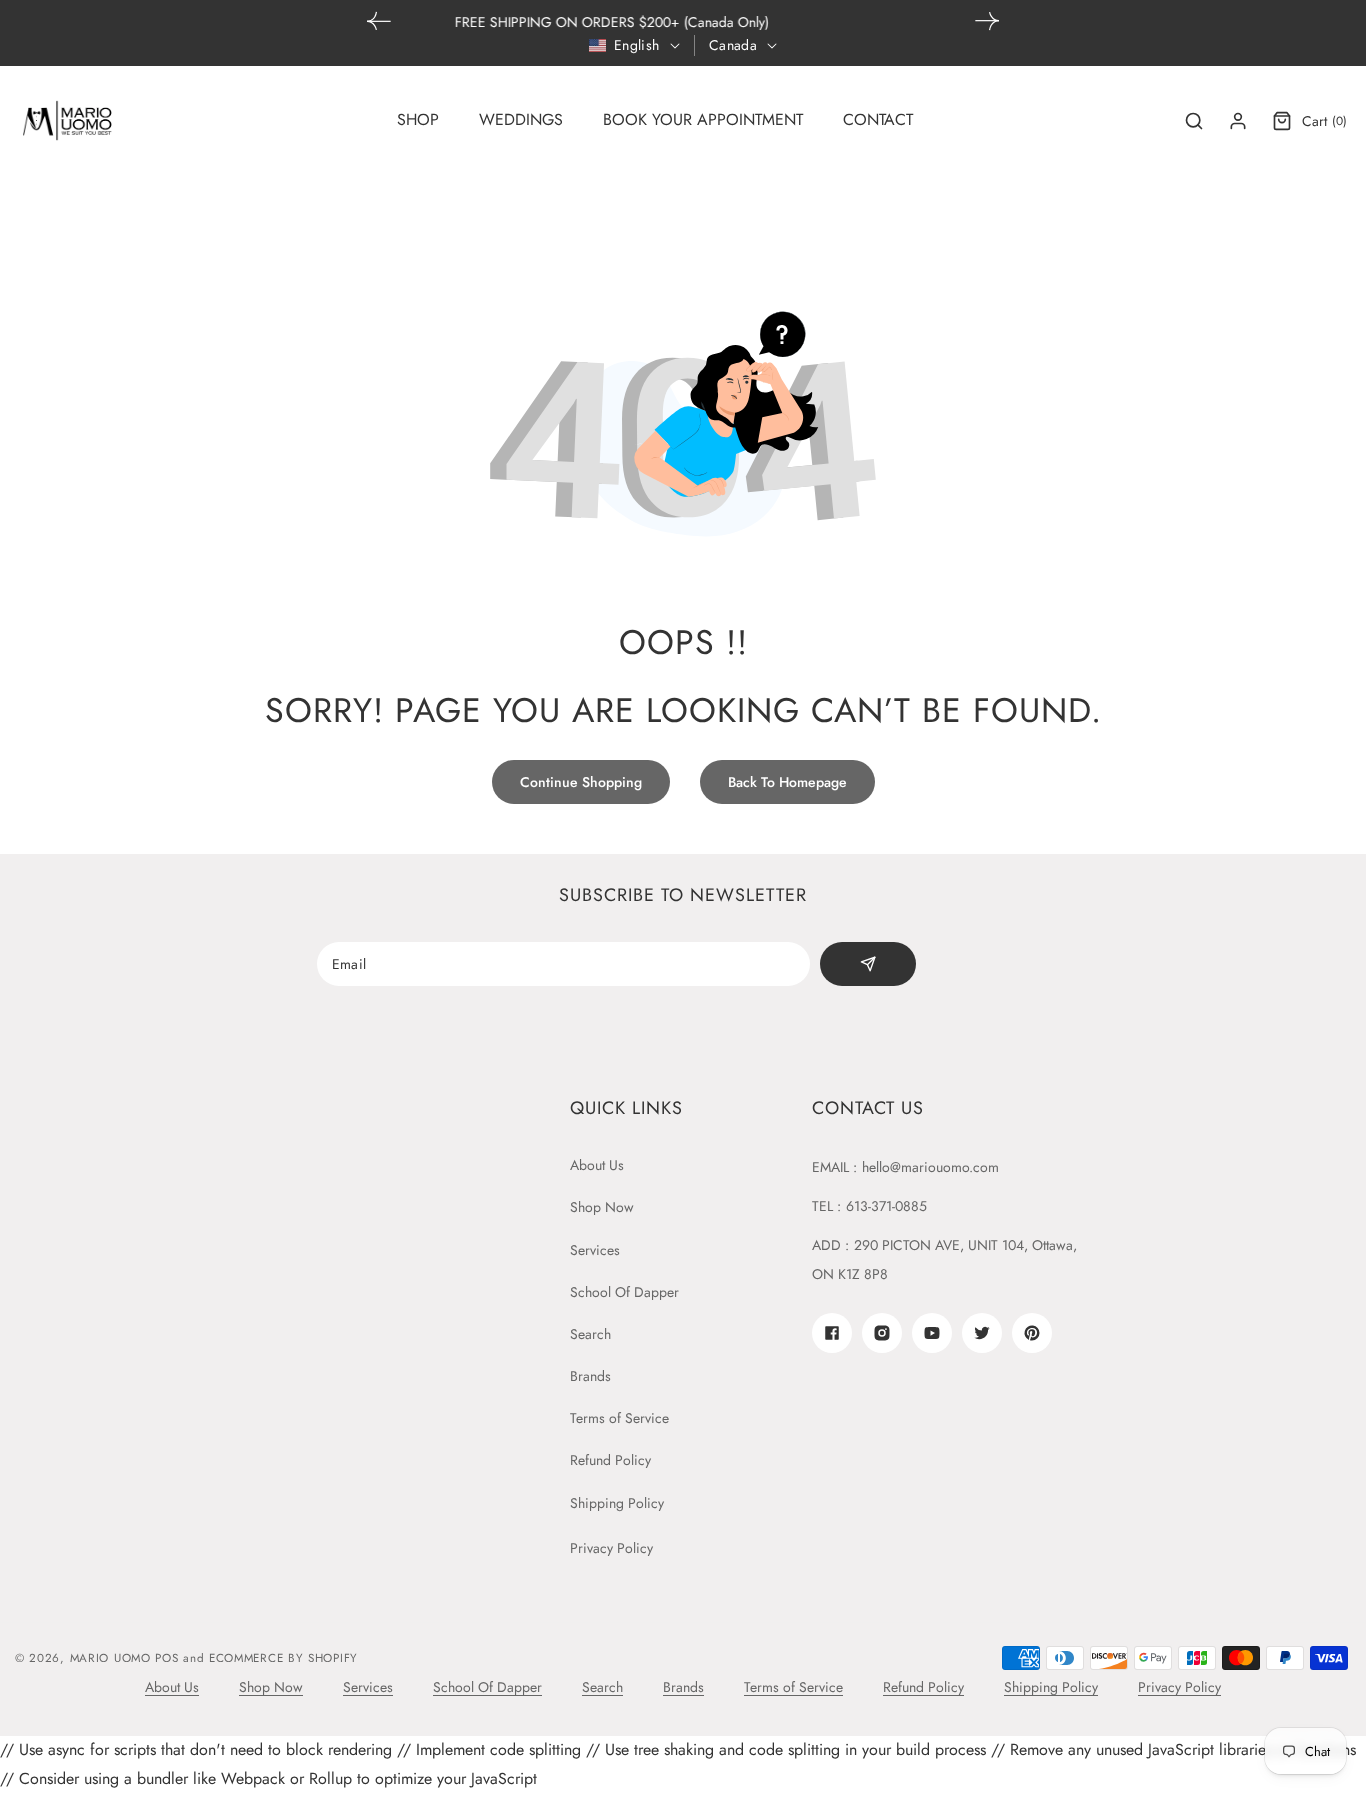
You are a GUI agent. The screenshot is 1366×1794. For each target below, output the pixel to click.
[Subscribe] (868, 964)
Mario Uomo (110, 1658)
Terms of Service (619, 1418)
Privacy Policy (611, 1548)
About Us (597, 1165)
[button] (987, 21)
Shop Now (602, 1207)
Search (590, 1334)
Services (595, 1250)
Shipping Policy (617, 1503)
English (637, 45)
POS (166, 1658)
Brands (590, 1376)
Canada (733, 45)
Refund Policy (610, 1460)
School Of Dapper (624, 1292)
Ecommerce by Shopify (283, 1658)
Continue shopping (581, 782)
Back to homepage (787, 782)
